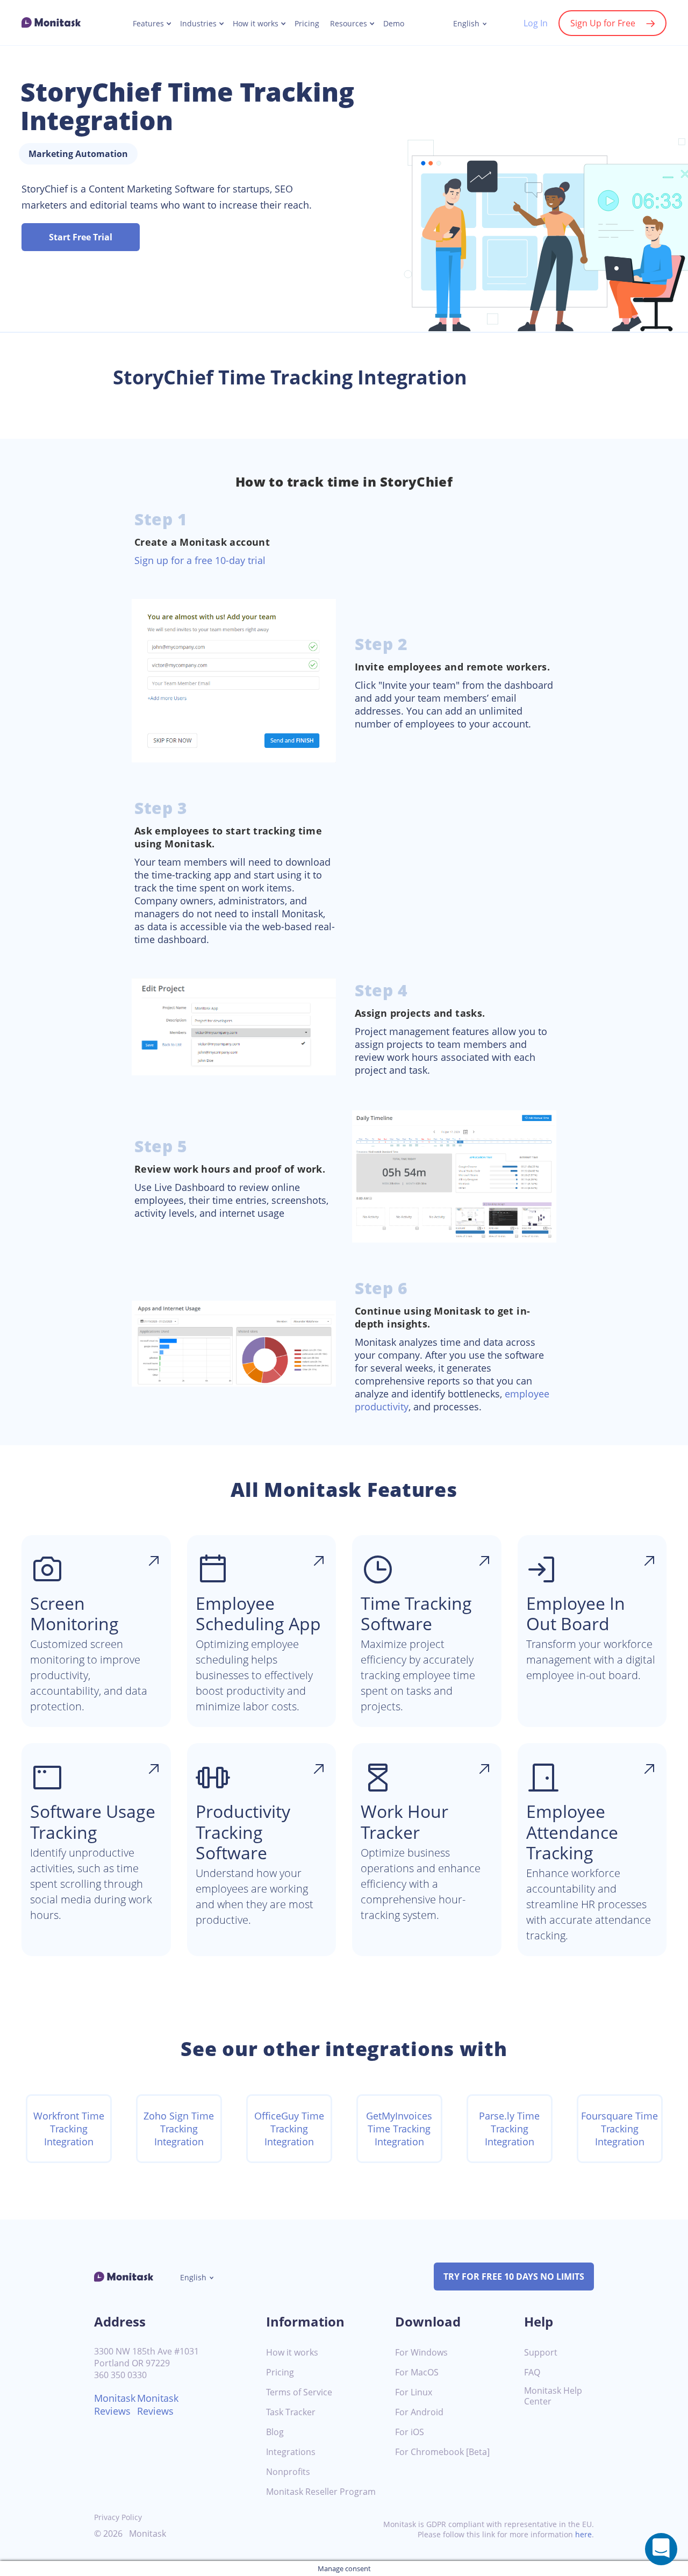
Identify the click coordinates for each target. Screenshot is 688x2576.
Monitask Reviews (115, 2404)
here (583, 2534)
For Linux (414, 2392)
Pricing (307, 24)
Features (148, 24)
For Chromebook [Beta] (442, 2452)
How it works (256, 24)
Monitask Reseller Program (321, 2492)
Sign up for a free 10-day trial (200, 560)
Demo (394, 24)
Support (541, 2353)
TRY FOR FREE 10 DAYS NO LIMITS (514, 2277)
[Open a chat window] (661, 2549)
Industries (198, 24)
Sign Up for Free (603, 23)
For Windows (421, 2353)
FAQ (532, 2372)
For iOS (410, 2432)
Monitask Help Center (553, 2396)
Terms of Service (299, 2392)
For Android (419, 2412)
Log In (536, 23)
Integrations (291, 2452)
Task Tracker (291, 2412)
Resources (349, 24)
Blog (275, 2432)
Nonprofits (288, 2472)
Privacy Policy (118, 2517)
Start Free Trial (81, 237)
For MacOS (417, 2372)
